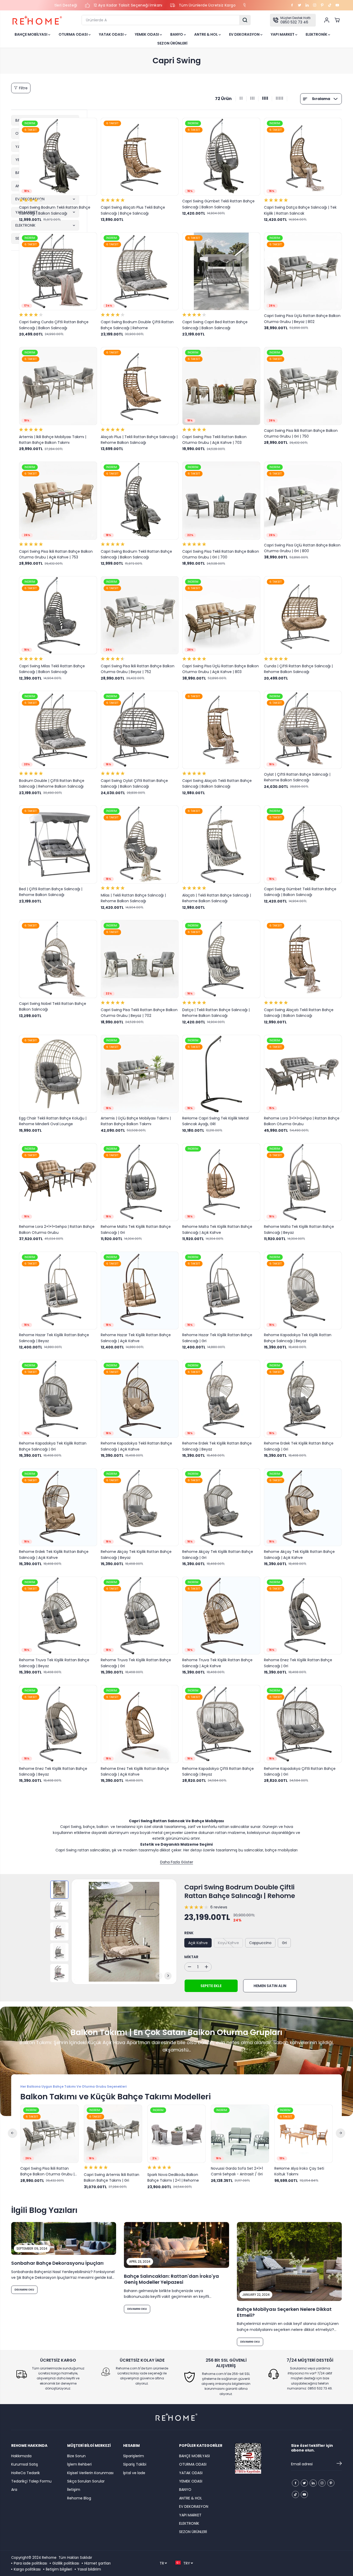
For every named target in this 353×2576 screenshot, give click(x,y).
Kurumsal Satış (25, 2464)
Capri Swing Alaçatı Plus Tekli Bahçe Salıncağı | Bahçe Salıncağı (133, 210)
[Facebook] (292, 5)
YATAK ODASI (112, 34)
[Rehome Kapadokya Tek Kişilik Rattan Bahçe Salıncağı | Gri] (58, 1399)
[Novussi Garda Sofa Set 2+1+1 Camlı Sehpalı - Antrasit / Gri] (240, 2134)
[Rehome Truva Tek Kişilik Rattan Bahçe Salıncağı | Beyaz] (58, 1616)
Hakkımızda (21, 2456)
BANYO (177, 34)
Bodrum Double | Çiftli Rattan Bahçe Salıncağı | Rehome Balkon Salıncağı (52, 783)
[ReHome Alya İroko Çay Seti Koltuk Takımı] (304, 2134)
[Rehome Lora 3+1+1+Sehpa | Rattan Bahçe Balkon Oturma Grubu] (303, 1074)
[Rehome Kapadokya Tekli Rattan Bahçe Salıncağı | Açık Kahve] (140, 1399)
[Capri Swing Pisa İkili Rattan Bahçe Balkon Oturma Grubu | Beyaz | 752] (140, 615)
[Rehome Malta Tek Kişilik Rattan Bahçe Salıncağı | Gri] (140, 1182)
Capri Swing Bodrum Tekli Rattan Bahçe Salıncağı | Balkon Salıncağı (55, 210)
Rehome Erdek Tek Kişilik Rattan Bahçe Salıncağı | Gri (299, 1446)
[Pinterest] (322, 5)
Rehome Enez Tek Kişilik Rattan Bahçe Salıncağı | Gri (298, 1663)
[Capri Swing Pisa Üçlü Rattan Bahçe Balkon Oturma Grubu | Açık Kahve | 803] (221, 615)
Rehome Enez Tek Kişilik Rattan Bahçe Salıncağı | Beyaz (53, 1771)
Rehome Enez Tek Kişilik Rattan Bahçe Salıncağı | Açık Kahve (135, 1771)
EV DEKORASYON (245, 34)
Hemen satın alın (270, 1986)
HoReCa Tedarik (26, 2473)
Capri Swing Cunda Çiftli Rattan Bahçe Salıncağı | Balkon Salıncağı (54, 325)
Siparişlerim (134, 2456)
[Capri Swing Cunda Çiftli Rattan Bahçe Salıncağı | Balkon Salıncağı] (58, 271)
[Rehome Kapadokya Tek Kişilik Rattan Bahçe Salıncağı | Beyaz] (303, 1291)
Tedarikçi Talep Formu (31, 2481)
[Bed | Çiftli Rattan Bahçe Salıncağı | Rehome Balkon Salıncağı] (58, 844)
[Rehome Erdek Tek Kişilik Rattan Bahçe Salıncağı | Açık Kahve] (58, 1507)
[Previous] (159, 1976)
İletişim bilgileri (59, 2569)
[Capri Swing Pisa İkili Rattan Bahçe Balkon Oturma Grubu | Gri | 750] (303, 386)
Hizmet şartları (97, 2563)
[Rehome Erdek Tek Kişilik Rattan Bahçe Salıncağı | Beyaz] (221, 1399)
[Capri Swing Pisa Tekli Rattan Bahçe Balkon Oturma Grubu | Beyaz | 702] (140, 959)
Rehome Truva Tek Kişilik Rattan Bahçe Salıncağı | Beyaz (54, 1663)
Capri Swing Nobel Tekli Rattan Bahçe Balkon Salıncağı (53, 1006)
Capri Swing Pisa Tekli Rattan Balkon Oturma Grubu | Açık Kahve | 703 (214, 440)
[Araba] (337, 20)
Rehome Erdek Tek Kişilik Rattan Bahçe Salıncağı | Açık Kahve (54, 1554)
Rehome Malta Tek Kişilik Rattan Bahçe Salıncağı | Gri (136, 1229)
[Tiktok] (330, 5)
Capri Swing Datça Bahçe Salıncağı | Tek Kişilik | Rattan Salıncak (300, 210)
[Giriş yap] (327, 20)
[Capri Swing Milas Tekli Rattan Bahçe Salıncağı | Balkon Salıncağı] (58, 615)
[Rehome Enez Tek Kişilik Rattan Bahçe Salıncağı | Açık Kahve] (140, 1724)
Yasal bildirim (89, 2569)
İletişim (74, 2490)
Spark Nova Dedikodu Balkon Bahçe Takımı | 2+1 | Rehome (173, 2177)
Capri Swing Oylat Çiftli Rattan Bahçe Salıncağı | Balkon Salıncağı (134, 783)
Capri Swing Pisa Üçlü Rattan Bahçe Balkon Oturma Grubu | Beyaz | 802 (302, 319)
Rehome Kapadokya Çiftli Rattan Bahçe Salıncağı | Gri (300, 1771)
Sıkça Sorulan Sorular (86, 2481)
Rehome (49, 2558)
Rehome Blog (79, 2498)
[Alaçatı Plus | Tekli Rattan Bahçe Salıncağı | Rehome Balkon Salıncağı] (140, 386)
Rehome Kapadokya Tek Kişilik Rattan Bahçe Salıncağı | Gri (53, 1446)
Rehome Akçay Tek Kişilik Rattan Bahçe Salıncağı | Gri (218, 1554)
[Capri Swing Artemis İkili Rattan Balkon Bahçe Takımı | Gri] (113, 2134)
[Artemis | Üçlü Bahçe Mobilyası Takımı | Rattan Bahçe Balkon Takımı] (140, 1074)
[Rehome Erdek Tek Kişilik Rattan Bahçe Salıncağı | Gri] (303, 1399)
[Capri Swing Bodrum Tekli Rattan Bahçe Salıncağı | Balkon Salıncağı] (58, 157)
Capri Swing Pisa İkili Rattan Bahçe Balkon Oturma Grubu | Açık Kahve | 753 (56, 554)
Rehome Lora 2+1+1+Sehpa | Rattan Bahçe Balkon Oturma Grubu (57, 1229)
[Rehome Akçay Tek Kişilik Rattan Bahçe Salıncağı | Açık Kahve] (303, 1507)
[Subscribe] (339, 2464)
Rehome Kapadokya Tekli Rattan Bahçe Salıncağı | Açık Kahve (136, 1446)
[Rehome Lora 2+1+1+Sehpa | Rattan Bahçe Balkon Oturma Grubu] (58, 1182)
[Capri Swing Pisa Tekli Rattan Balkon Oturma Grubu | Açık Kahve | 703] (221, 386)
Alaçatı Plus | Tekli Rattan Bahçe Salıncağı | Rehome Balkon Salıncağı (139, 440)
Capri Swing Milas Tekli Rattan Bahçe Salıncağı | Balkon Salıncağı (52, 669)
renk (189, 1933)
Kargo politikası (27, 2569)
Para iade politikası (30, 2563)
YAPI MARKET (283, 34)
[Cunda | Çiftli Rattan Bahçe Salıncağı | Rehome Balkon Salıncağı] (303, 615)
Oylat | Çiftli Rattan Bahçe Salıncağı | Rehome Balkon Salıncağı (297, 777)
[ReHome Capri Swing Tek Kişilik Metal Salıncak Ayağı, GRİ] (221, 1074)
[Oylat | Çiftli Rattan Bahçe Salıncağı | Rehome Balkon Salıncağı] (303, 730)
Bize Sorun (76, 2456)
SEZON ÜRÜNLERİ (172, 43)
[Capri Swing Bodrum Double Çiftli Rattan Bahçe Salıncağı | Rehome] (140, 271)
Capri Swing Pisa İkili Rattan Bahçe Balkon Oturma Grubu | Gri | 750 (301, 433)
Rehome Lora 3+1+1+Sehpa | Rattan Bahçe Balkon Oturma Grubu (302, 1121)
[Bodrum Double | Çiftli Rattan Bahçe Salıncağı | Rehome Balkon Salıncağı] (58, 730)
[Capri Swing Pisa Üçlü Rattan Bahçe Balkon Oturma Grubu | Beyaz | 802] (303, 271)
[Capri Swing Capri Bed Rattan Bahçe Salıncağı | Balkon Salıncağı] (221, 271)
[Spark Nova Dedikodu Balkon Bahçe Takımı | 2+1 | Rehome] (176, 2134)
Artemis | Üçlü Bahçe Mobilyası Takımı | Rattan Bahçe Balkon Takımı (136, 1121)
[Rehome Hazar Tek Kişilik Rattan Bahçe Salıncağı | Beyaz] (58, 1291)
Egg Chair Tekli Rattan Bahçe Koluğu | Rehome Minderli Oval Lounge (53, 1121)
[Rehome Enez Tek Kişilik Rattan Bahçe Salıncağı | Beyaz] (58, 1724)
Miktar (191, 1957)
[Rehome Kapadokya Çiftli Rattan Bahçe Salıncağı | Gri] (303, 1724)
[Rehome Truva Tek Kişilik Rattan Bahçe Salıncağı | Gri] (140, 1616)
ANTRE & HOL (206, 34)
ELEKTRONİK (317, 34)
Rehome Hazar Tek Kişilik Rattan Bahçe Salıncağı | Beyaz (54, 1338)
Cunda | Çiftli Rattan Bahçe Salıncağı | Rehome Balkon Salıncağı (298, 669)
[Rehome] (37, 20)
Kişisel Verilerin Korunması (90, 2473)
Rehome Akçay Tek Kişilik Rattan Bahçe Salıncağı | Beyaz (136, 1554)
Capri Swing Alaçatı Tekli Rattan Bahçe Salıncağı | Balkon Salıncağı (217, 783)
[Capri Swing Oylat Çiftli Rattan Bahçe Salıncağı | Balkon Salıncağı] (140, 730)
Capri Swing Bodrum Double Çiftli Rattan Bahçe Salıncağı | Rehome (137, 325)
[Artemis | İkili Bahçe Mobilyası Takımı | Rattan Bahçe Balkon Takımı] (58, 386)
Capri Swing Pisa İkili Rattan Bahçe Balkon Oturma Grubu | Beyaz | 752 (138, 669)
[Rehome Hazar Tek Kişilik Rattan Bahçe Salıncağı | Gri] (221, 1291)
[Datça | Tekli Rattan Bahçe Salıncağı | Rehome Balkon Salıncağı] (221, 959)
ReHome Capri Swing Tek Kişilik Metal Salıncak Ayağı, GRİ (215, 1121)
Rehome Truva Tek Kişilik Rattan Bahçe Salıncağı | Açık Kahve (217, 1663)
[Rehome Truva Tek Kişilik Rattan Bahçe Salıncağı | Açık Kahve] (221, 1616)
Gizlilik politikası (66, 2563)
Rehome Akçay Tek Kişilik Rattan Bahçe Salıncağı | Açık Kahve (299, 1554)
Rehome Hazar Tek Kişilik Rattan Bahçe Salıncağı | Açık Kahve (136, 1338)
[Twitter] (300, 5)
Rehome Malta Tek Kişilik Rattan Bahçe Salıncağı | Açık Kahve (217, 1229)
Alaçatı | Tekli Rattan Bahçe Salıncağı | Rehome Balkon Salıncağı (217, 898)
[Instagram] (315, 5)
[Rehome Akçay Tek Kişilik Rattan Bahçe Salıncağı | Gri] (221, 1507)
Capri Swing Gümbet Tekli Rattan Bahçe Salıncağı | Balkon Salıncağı (218, 204)
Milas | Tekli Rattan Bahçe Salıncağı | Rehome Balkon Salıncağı (133, 898)
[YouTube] (337, 5)
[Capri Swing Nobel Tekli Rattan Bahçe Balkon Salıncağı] (58, 959)
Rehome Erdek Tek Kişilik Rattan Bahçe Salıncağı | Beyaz (217, 1446)
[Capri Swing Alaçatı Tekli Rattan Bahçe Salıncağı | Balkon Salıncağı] (221, 730)
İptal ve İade (134, 2473)
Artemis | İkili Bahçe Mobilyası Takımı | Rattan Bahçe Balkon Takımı (53, 440)
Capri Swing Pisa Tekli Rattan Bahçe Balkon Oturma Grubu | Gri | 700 (221, 554)
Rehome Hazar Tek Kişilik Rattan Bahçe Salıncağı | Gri (217, 1338)
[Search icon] (245, 20)
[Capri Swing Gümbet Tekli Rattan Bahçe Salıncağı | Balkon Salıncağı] (221, 157)
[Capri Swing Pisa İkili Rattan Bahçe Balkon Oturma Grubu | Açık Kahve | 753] (58, 501)
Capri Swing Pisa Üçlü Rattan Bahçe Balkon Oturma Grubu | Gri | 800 (302, 548)
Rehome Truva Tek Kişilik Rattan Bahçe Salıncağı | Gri (136, 1663)
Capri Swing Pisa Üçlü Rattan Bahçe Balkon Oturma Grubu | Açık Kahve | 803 (220, 669)
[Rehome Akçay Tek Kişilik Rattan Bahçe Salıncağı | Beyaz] (140, 1507)
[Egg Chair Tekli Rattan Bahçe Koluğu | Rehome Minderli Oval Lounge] (58, 1074)
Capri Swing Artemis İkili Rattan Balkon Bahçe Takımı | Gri (112, 2177)
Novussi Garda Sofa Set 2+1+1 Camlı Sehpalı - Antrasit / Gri (237, 2171)
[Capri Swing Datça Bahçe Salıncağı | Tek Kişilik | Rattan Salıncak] (303, 157)
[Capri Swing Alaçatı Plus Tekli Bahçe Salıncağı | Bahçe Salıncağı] (140, 157)
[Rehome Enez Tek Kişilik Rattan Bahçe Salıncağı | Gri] (303, 1616)
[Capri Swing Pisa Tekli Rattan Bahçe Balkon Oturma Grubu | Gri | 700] (221, 501)
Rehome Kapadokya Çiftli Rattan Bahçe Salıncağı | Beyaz (218, 1771)
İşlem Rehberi (79, 2464)
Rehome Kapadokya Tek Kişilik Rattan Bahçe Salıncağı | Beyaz (298, 1338)
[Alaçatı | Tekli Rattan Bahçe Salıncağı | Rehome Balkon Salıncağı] (221, 844)
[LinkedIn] (307, 5)
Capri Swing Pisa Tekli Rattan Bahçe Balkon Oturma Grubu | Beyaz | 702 (139, 1013)
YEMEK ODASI (147, 34)
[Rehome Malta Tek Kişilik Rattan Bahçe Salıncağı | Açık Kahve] (221, 1182)
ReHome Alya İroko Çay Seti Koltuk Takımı (299, 2171)
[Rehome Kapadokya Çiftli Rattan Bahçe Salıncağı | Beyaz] (221, 1724)
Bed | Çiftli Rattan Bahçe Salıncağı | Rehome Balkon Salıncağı (51, 892)
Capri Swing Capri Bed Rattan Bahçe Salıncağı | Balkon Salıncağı (215, 325)
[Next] (168, 1976)
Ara (14, 2490)
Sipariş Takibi (135, 2464)
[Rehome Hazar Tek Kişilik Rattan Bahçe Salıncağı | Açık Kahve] (140, 1291)
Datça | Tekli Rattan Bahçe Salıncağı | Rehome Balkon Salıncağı (216, 1013)
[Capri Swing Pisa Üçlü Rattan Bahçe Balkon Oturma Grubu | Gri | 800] (303, 501)
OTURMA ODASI (74, 34)
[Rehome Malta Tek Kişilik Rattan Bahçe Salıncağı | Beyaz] (303, 1182)
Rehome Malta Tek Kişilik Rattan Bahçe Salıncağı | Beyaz (299, 1229)
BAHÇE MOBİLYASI (31, 34)
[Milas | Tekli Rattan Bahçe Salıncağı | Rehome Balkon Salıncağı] (140, 844)
